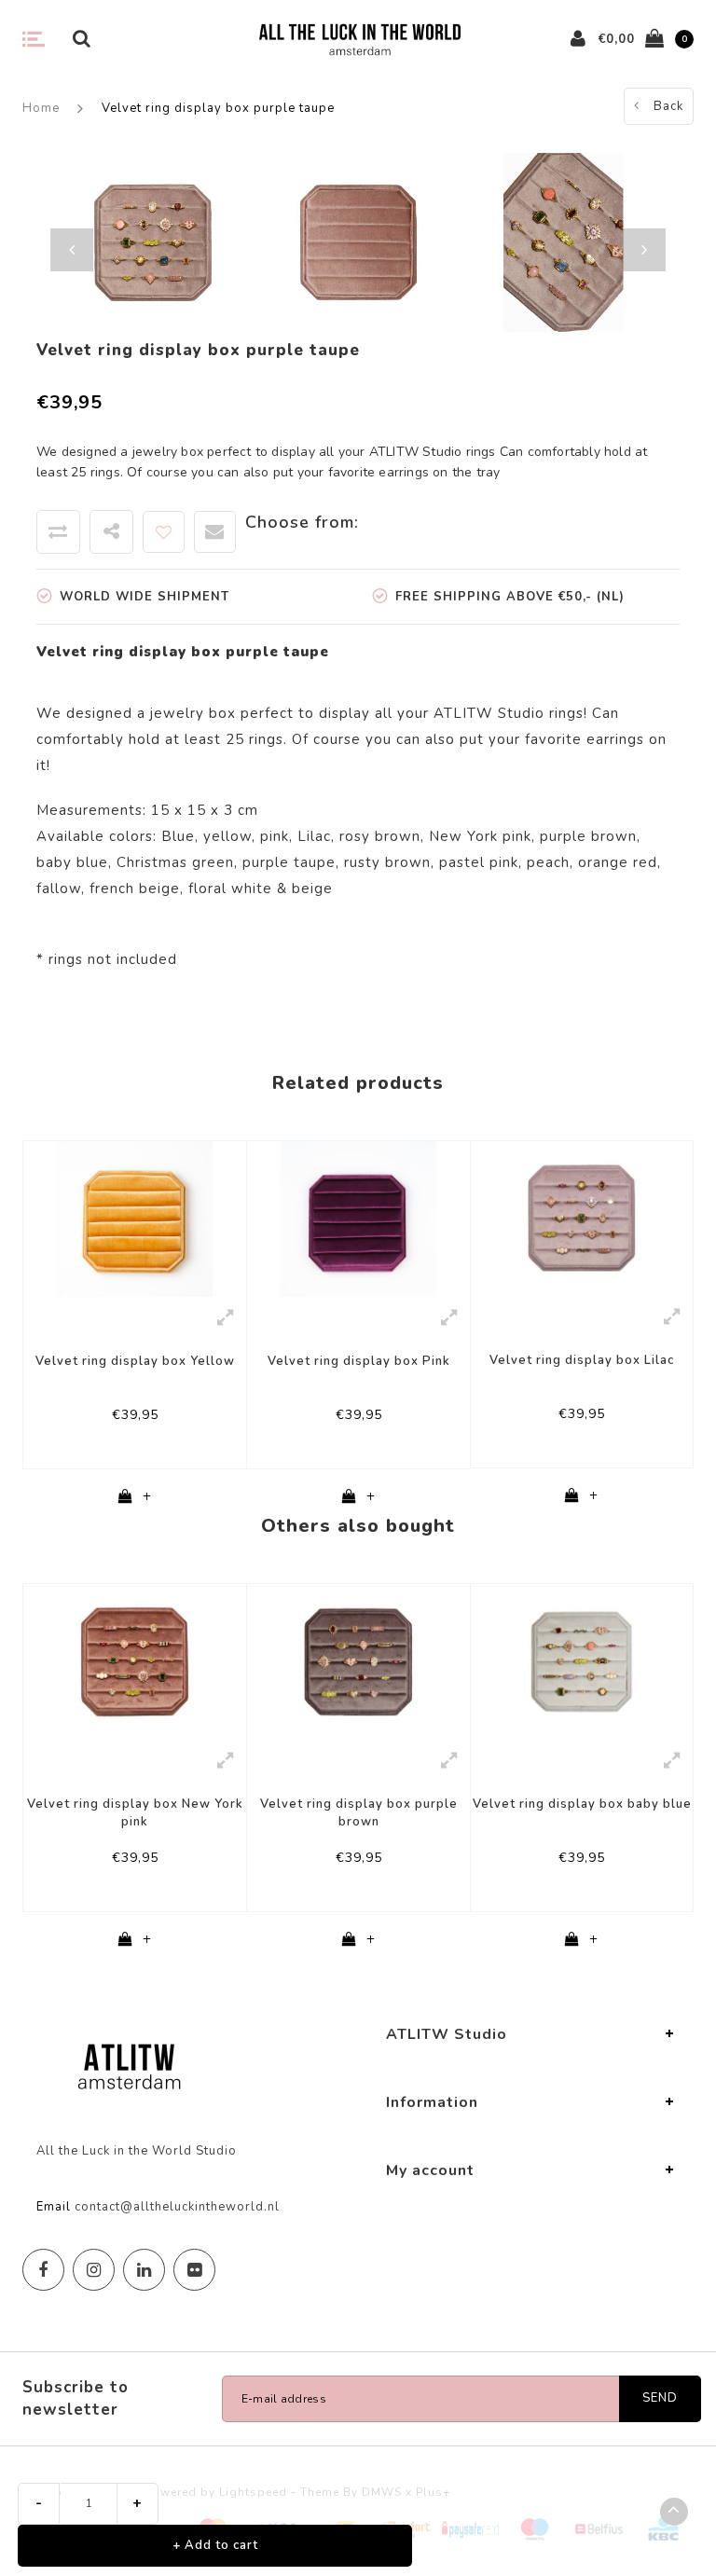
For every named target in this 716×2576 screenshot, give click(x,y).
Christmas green (175, 862)
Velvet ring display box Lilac (582, 1360)
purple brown (588, 836)
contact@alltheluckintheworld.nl (177, 2207)
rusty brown (387, 862)
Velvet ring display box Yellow (135, 1361)
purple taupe (289, 862)
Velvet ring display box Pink (359, 1361)
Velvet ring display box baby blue (582, 1804)
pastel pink (479, 862)
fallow (59, 889)
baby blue (72, 862)
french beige (135, 889)
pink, (276, 836)
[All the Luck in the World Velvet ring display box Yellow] (135, 1218)
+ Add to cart (215, 2545)
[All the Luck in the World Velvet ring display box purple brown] (358, 1661)
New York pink (480, 836)
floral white (230, 889)
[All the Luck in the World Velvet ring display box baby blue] (582, 1660)
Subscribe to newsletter (76, 2398)
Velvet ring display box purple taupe (218, 108)
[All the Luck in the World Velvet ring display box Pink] (358, 1218)
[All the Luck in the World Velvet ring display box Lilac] (582, 1218)
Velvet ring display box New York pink (135, 1813)
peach (548, 862)
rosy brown (380, 836)
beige (312, 889)
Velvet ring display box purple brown (359, 1813)
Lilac (314, 836)
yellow (227, 836)
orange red (618, 862)
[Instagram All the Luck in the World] (94, 2270)
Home (41, 108)
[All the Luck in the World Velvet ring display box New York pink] (135, 1661)
